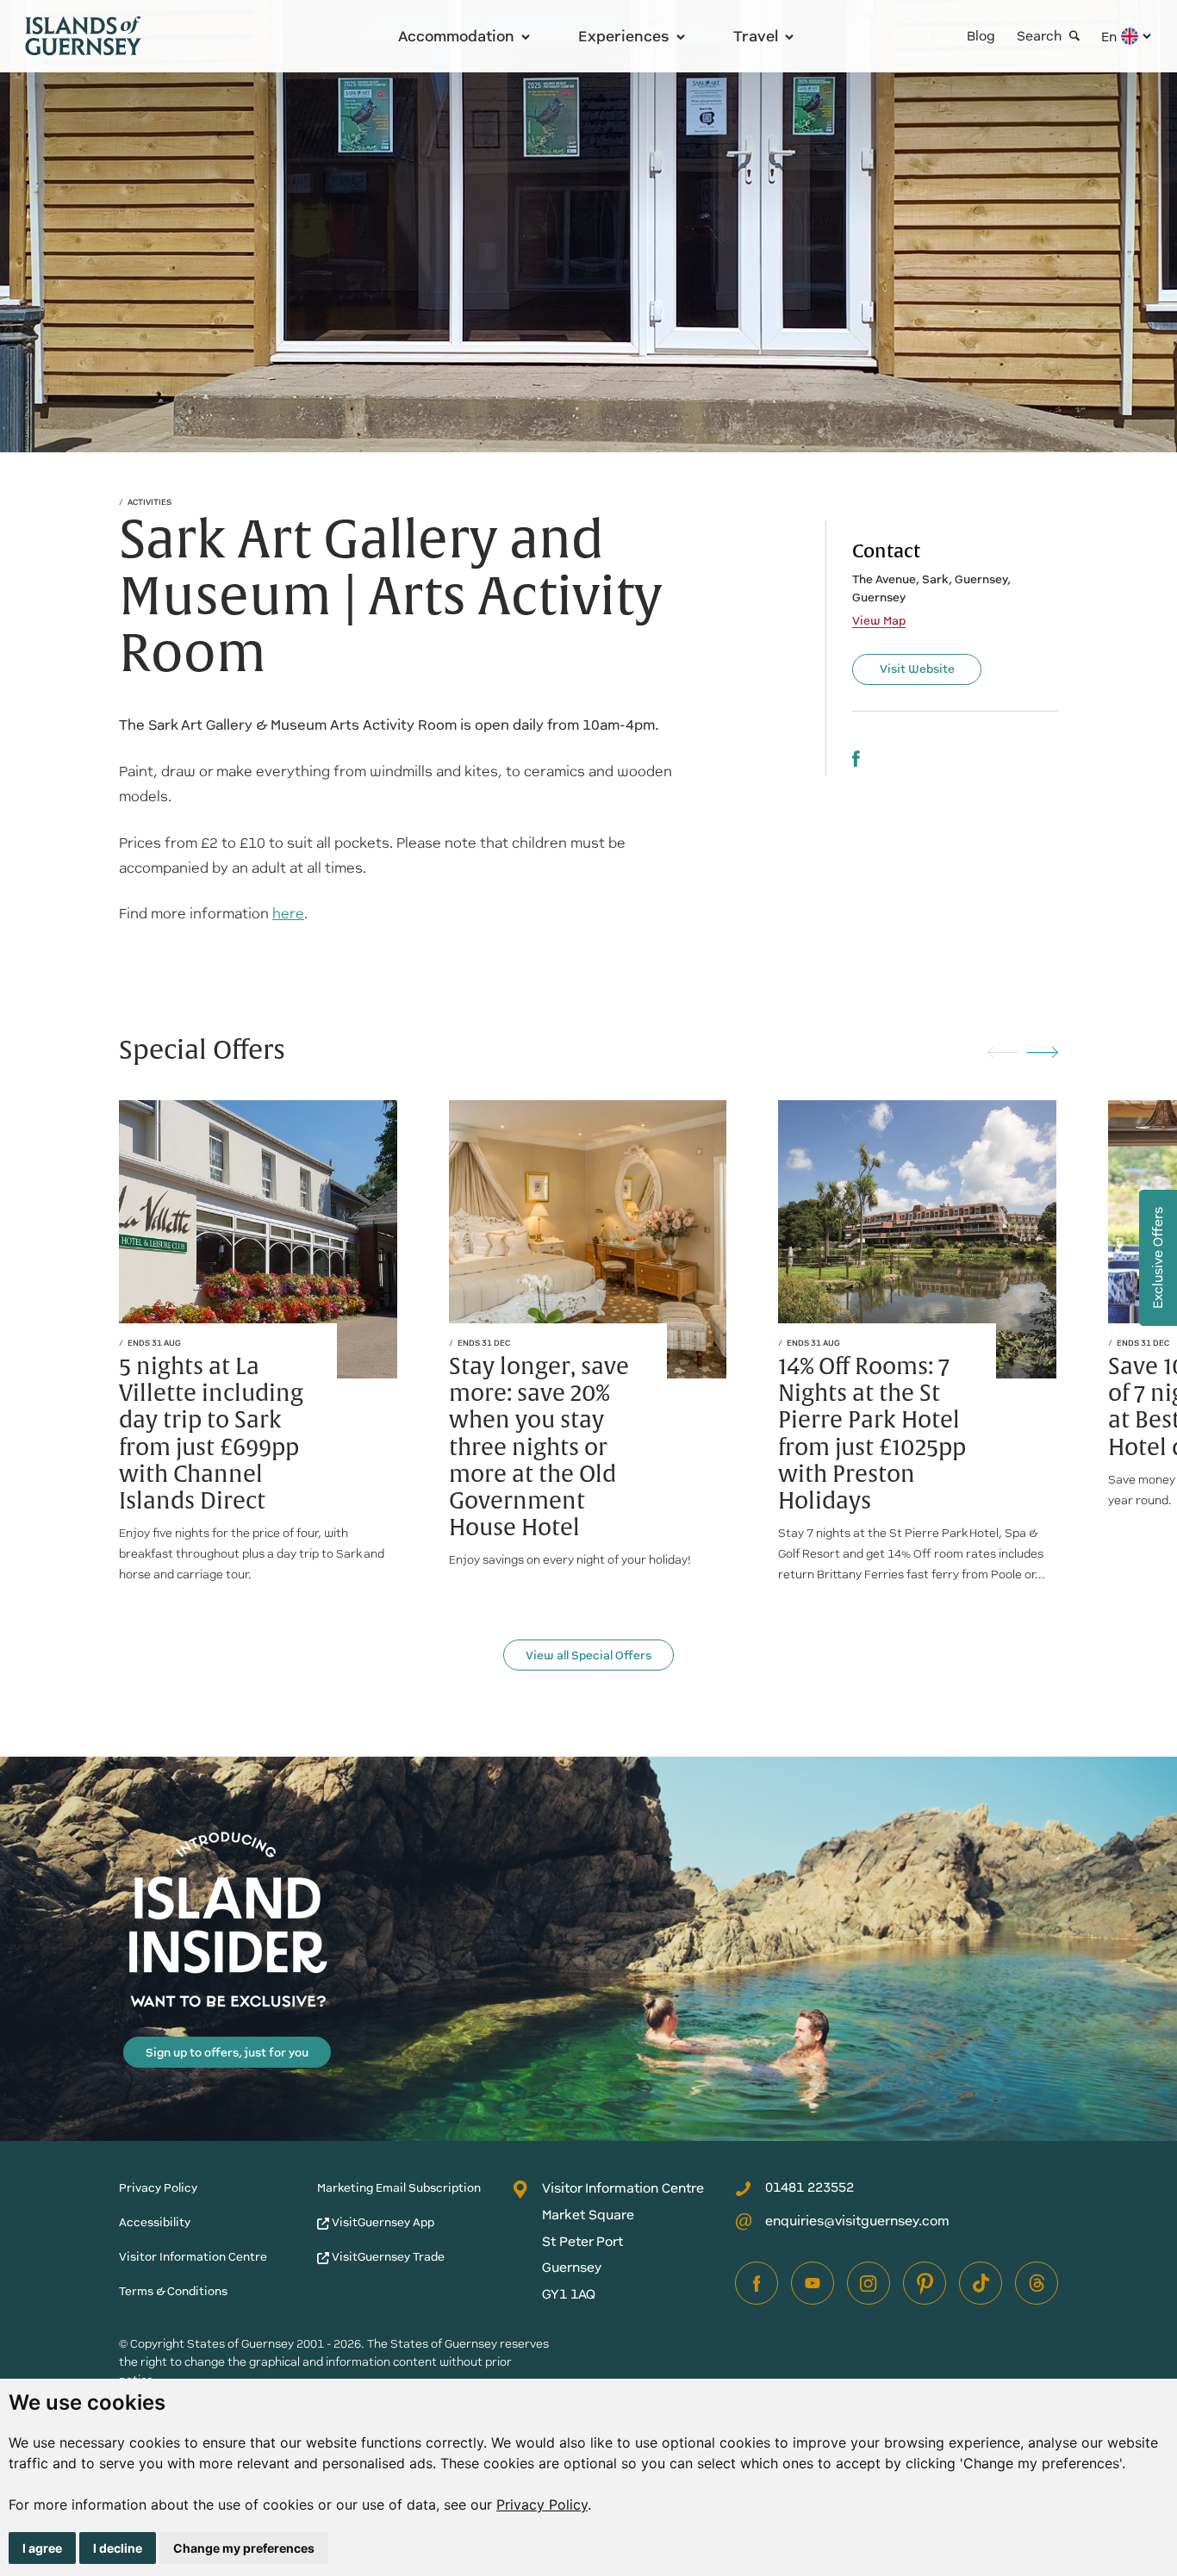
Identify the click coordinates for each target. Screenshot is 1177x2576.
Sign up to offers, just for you (227, 2053)
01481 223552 (810, 2187)
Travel (756, 36)
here (288, 914)
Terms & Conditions (173, 2291)
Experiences (624, 36)
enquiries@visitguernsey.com (857, 2221)
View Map (879, 621)
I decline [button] (118, 2548)
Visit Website (917, 669)
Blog (981, 36)
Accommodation (456, 36)
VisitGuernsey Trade (387, 2257)
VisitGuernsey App (382, 2222)
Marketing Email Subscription (399, 2188)
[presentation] (1003, 1051)
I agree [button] (42, 2548)
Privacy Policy (542, 2504)
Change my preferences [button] (244, 2548)
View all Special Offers (588, 1655)
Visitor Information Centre (193, 2257)
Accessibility (155, 2222)
